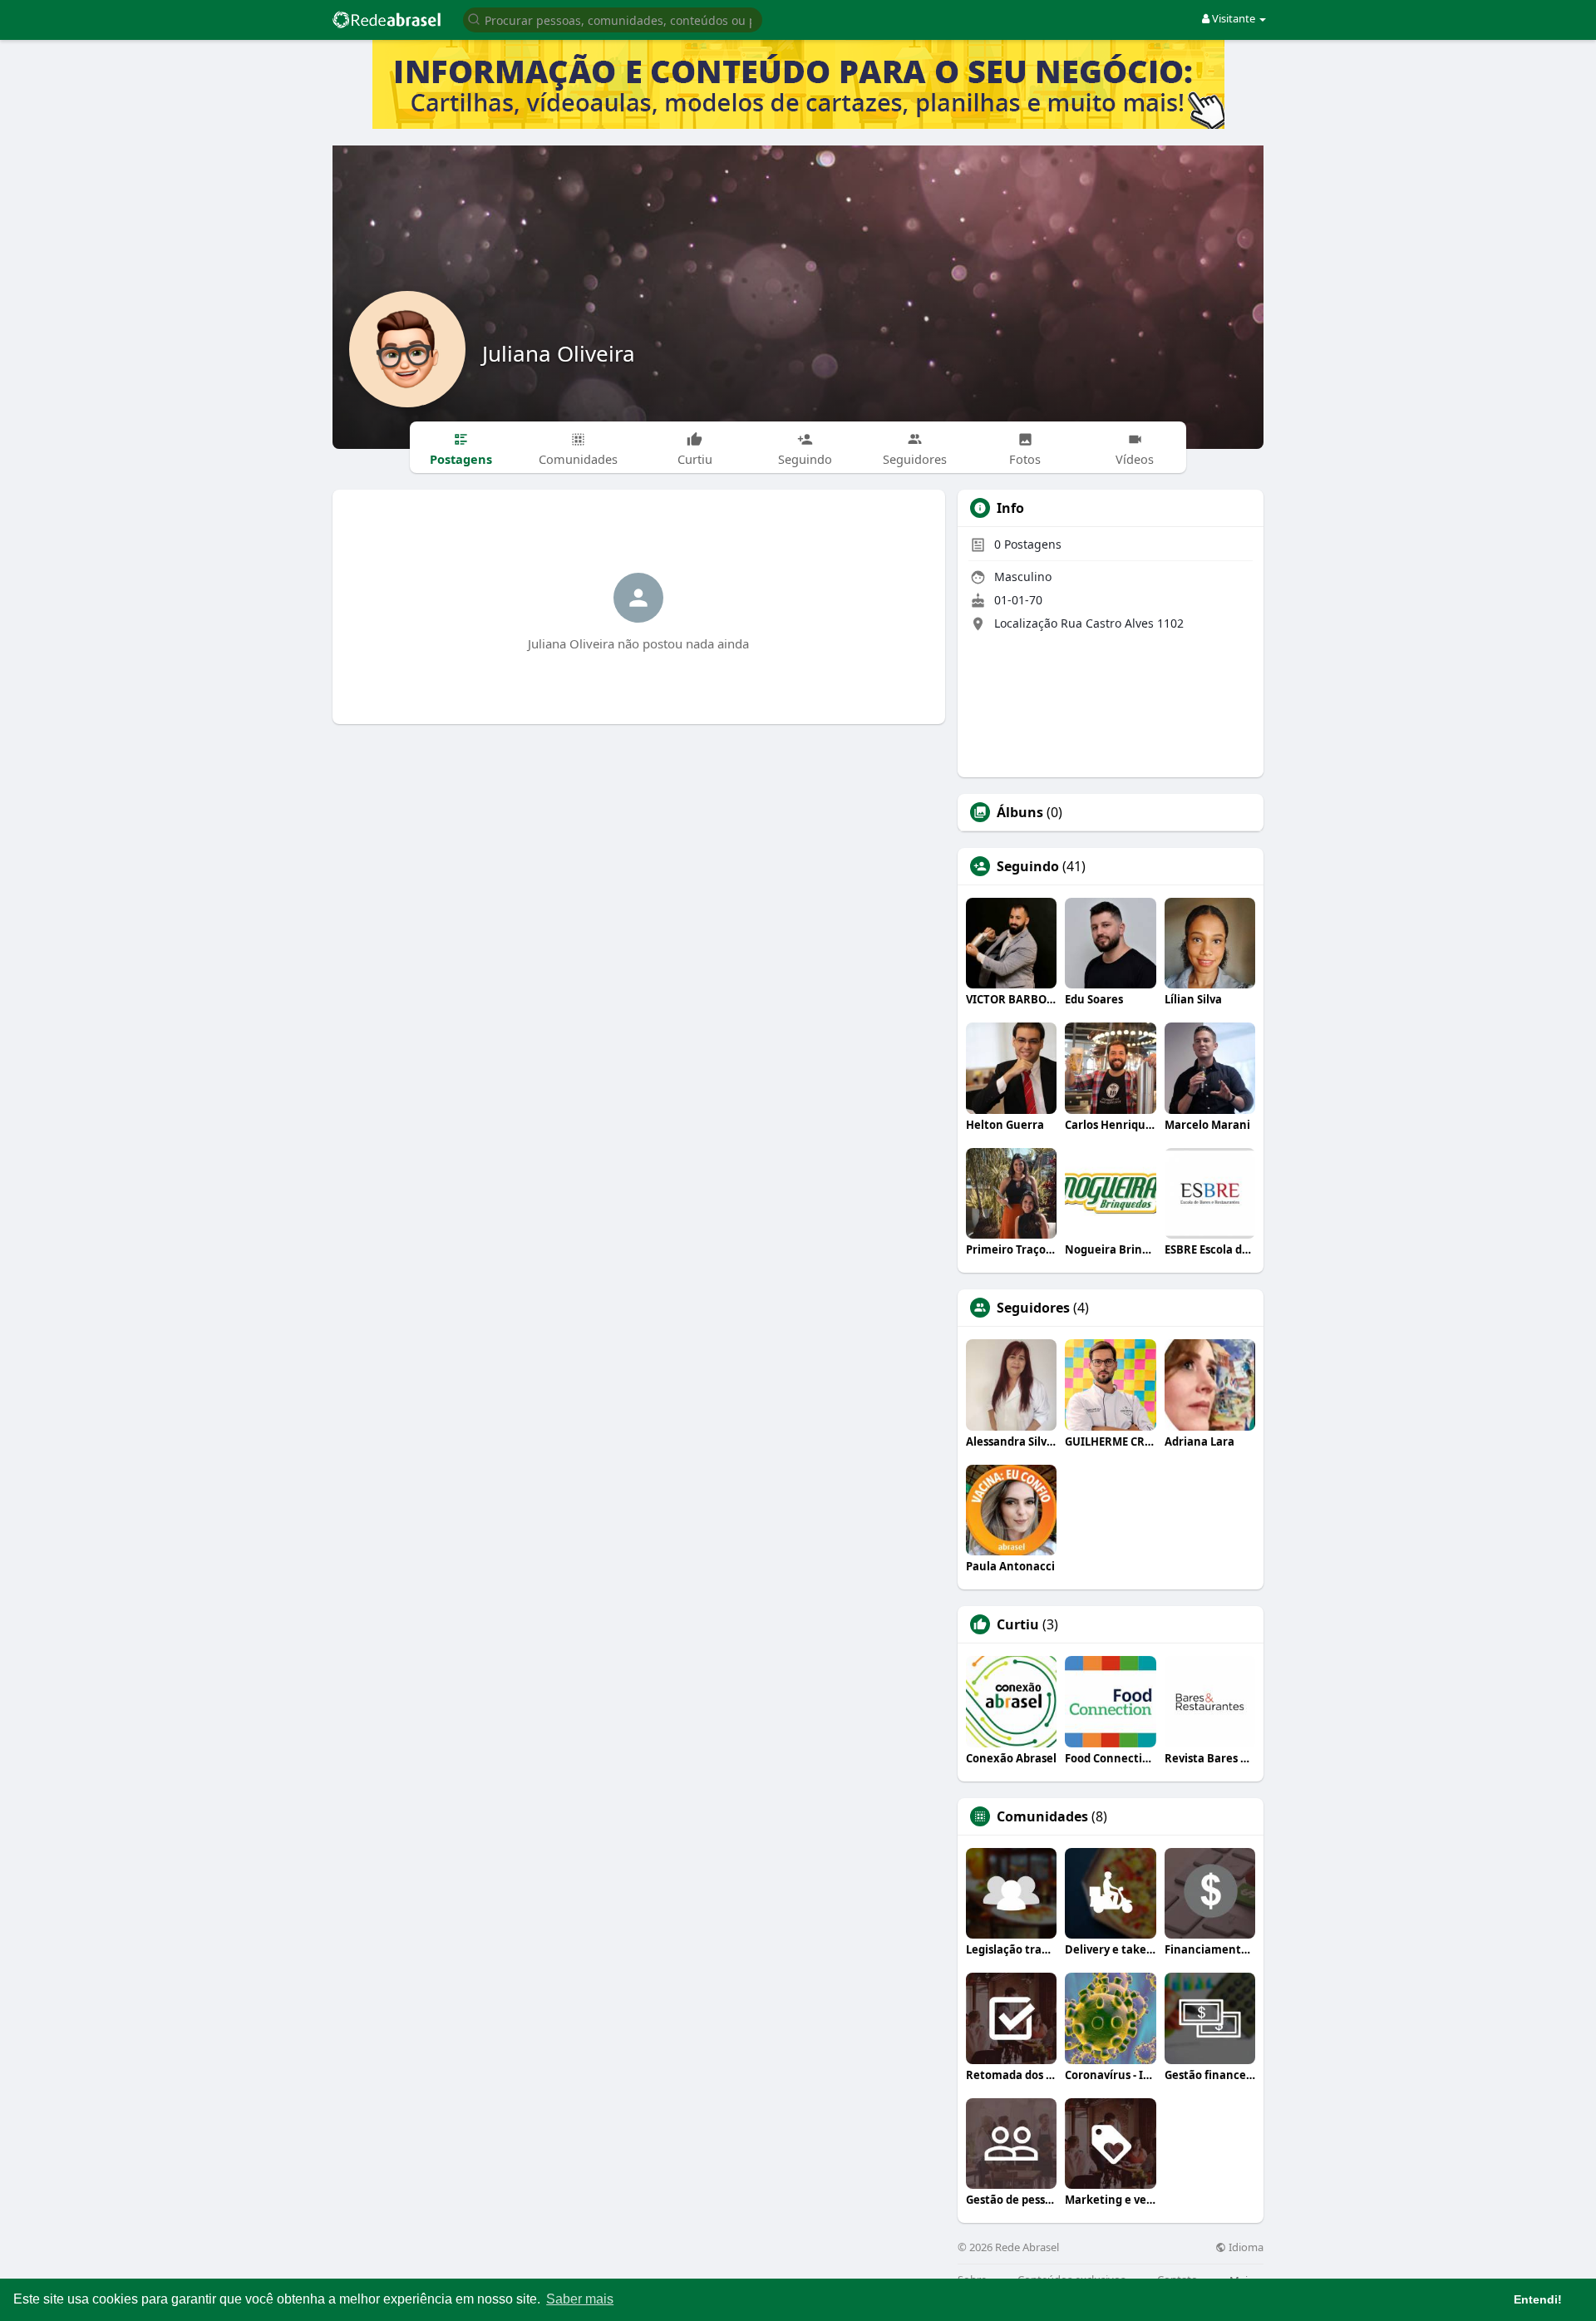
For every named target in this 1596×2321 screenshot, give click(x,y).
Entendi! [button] (1538, 2299)
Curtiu (1018, 1624)
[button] (613, 19)
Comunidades (1042, 1816)
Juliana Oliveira (559, 353)
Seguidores (1033, 1308)
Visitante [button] (1234, 18)
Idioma (1245, 2247)
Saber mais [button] (580, 2299)
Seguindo (1028, 866)
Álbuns (1020, 812)
